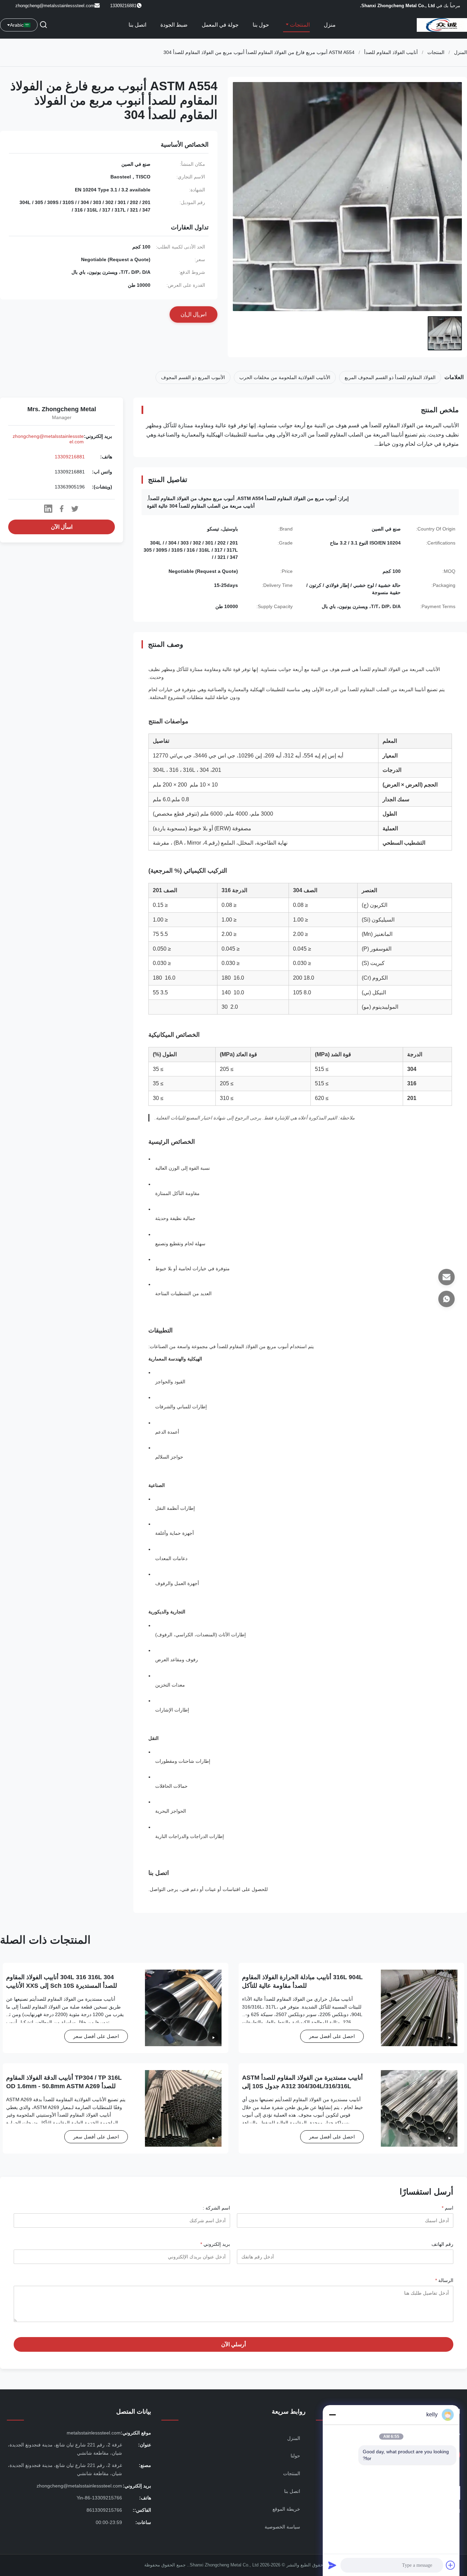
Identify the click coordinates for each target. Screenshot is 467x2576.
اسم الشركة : (216, 2208)
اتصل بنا (137, 25)
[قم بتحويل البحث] (43, 25)
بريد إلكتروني (215, 2244)
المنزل (461, 52)
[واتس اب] (446, 1299)
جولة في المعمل (220, 25)
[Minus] (332, 2415)
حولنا (295, 2456)
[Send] (332, 2565)
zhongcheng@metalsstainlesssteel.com (55, 6)
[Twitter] (75, 509)
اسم (448, 2208)
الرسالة (444, 2280)
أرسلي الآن (233, 2344)
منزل (330, 25)
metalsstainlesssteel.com (94, 2433)
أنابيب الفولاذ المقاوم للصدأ (391, 52)
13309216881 (70, 457)
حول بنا (261, 25)
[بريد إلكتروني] (446, 1277)
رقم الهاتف (442, 2244)
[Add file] (451, 2565)
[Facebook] (62, 509)
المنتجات (299, 25)
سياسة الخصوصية (282, 2527)
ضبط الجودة (174, 25)
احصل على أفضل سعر (332, 2036)
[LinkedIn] (48, 509)
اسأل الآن (62, 527)
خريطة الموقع (286, 2509)
